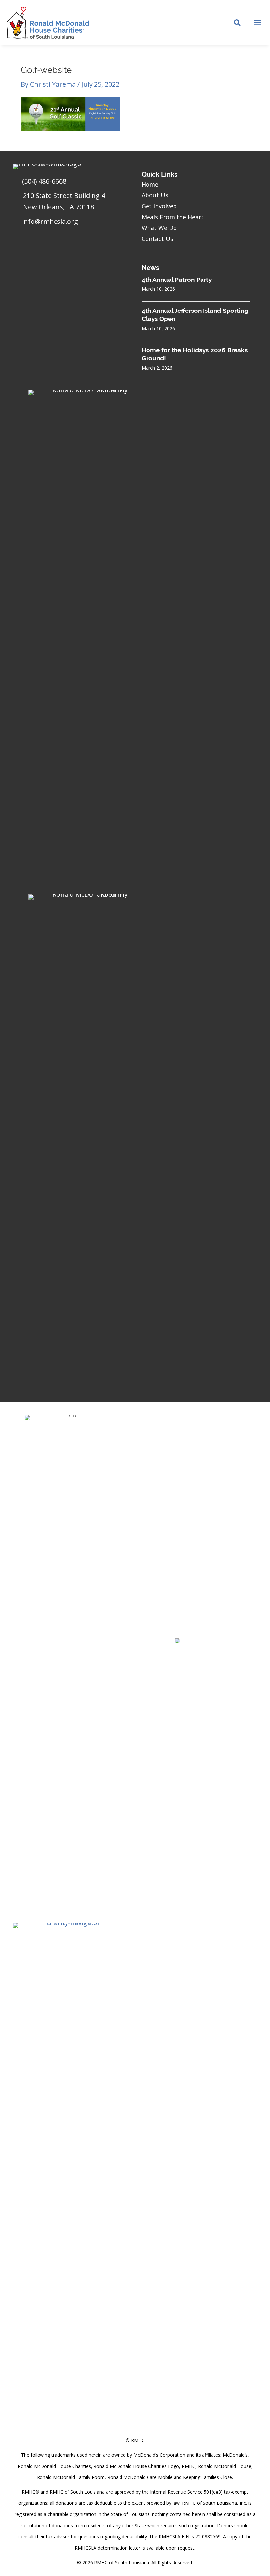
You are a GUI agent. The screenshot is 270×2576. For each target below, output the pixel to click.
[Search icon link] (238, 23)
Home (150, 184)
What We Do (159, 228)
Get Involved (159, 206)
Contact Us (157, 239)
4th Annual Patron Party (177, 280)
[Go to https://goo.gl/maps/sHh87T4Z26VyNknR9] (71, 203)
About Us (155, 195)
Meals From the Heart (173, 217)
